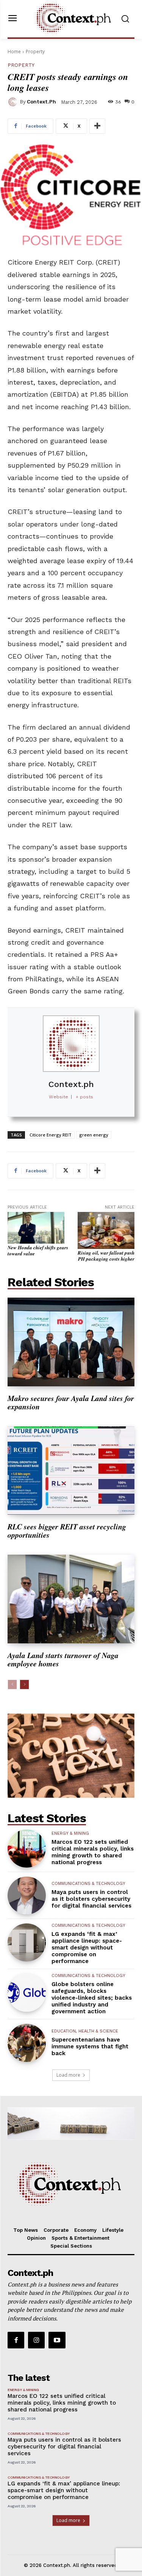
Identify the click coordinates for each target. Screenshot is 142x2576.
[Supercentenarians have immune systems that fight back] (27, 2043)
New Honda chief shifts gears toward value (38, 1250)
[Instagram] (36, 2340)
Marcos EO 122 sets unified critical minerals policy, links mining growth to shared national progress (93, 1852)
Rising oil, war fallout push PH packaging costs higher (106, 1256)
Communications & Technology (88, 1884)
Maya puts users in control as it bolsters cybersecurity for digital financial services (91, 1899)
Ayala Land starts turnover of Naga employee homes (63, 1659)
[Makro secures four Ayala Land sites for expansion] (71, 1342)
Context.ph (41, 102)
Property (35, 52)
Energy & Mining (70, 1833)
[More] (97, 126)
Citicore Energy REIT (51, 1135)
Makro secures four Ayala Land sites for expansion (71, 1402)
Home (14, 52)
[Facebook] (16, 2340)
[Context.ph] (14, 102)
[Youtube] (57, 2340)
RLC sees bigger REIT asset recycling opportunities (67, 1531)
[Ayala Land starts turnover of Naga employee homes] (71, 1599)
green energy (94, 1135)
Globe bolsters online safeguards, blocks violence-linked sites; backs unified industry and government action (92, 1998)
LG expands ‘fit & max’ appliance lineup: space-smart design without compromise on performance (87, 1948)
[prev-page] (12, 1684)
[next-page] (24, 1684)
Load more (68, 2075)
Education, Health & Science (85, 2031)
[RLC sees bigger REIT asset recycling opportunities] (71, 1471)
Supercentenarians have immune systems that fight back (90, 2046)
